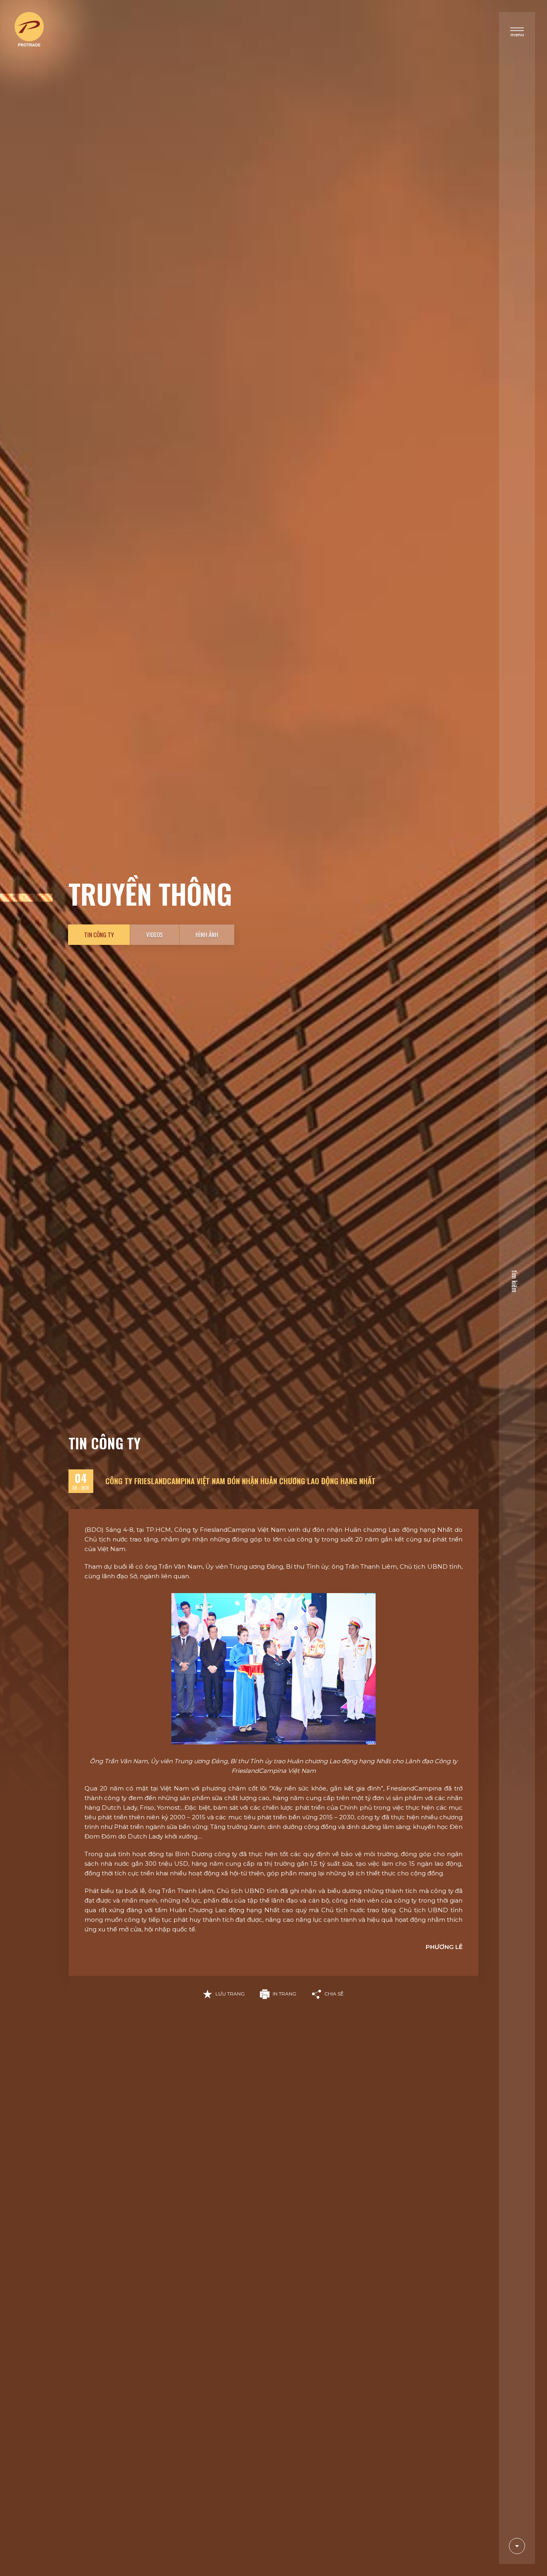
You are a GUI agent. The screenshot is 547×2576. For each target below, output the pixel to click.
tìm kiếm (515, 1281)
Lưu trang (230, 1994)
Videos (155, 934)
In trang (285, 1994)
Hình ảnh (207, 934)
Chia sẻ (334, 1994)
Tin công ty (99, 934)
